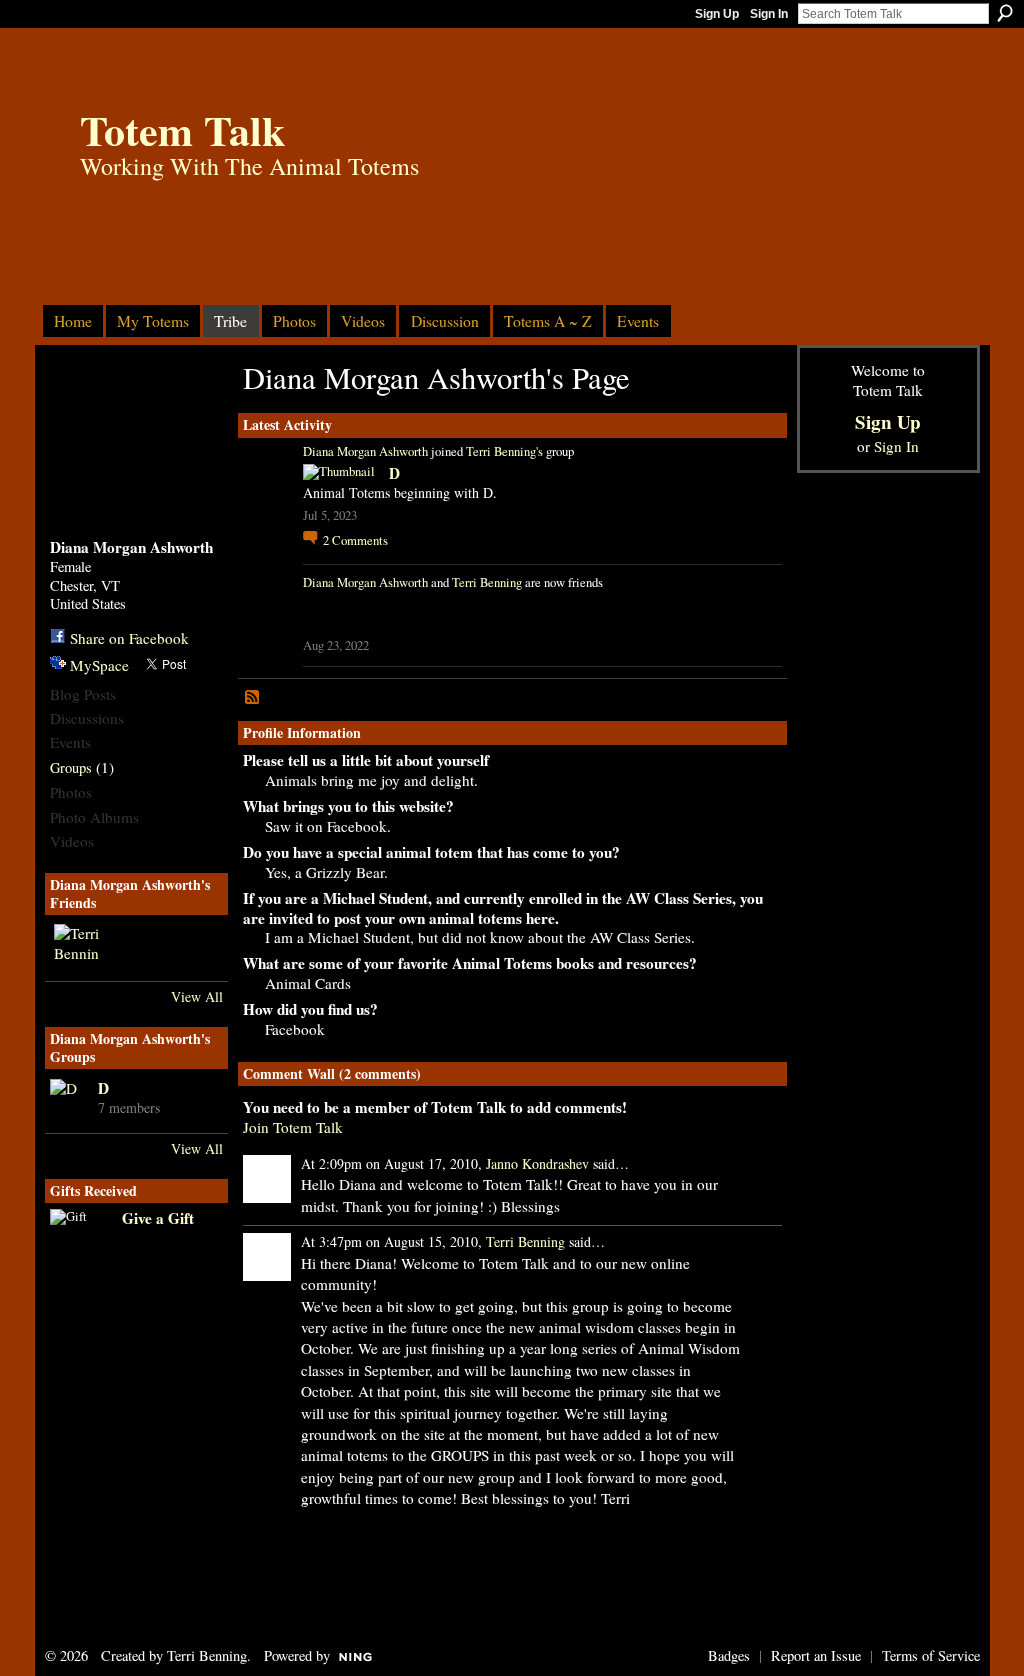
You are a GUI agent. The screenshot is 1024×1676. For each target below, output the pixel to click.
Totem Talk (182, 129)
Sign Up (717, 14)
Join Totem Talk (293, 1127)
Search (1005, 13)
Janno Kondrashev (537, 1163)
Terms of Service (931, 1655)
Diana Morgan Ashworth (365, 451)
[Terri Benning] (78, 948)
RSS (253, 698)
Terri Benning (487, 582)
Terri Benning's (504, 451)
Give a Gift (158, 1218)
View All (197, 996)
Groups (71, 767)
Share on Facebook (129, 638)
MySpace (99, 665)
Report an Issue (816, 1655)
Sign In (769, 14)
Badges (729, 1655)
